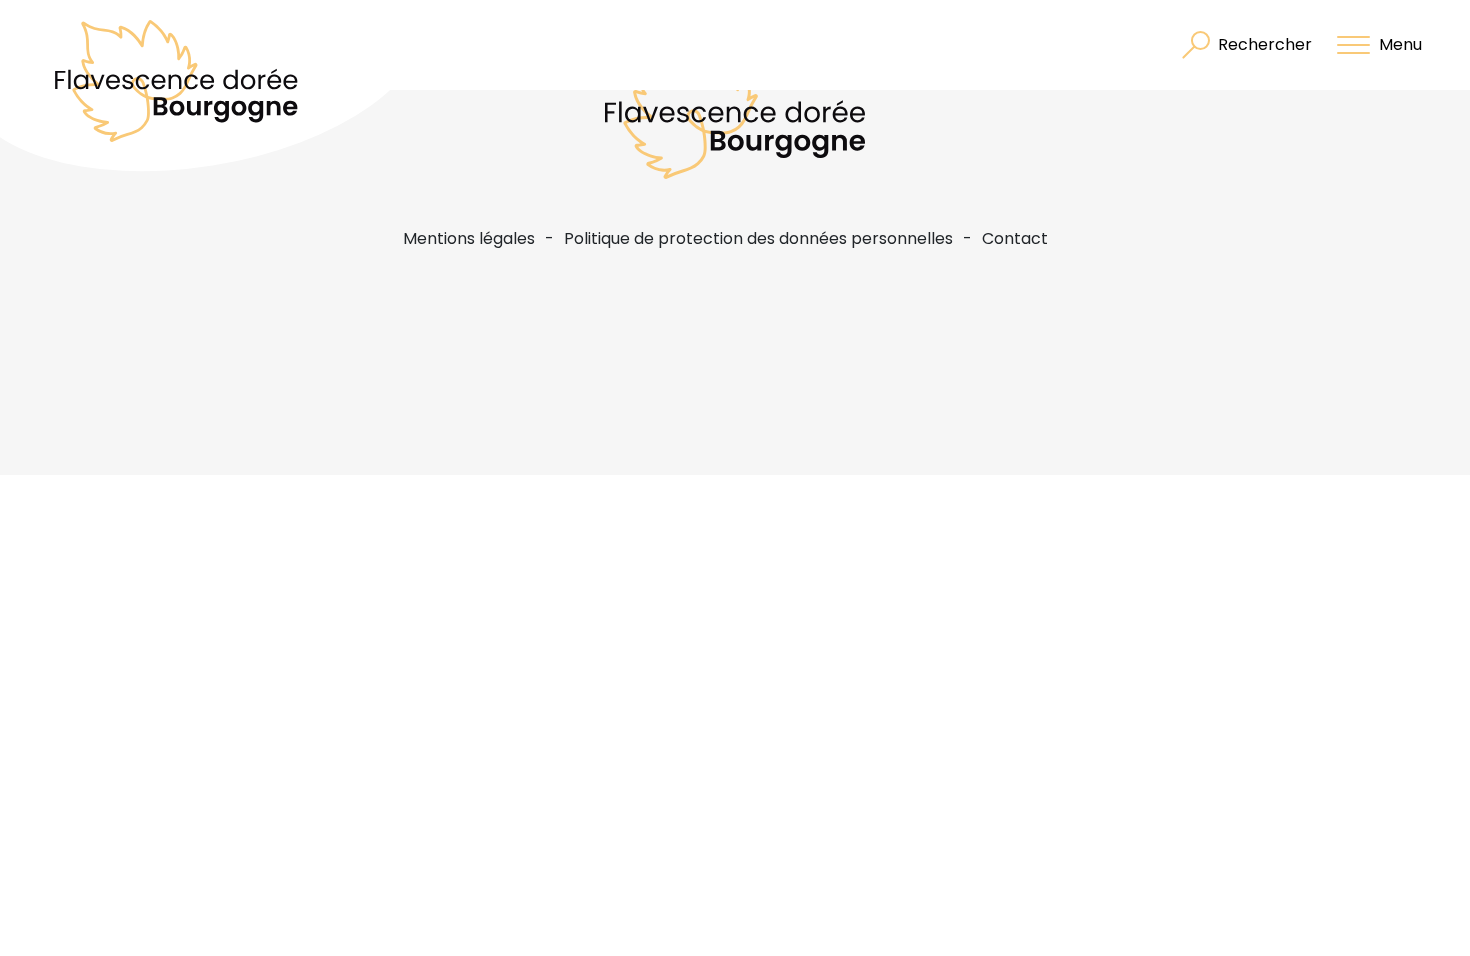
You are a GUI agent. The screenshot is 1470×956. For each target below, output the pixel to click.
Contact (1015, 238)
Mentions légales (469, 238)
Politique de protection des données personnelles (758, 238)
